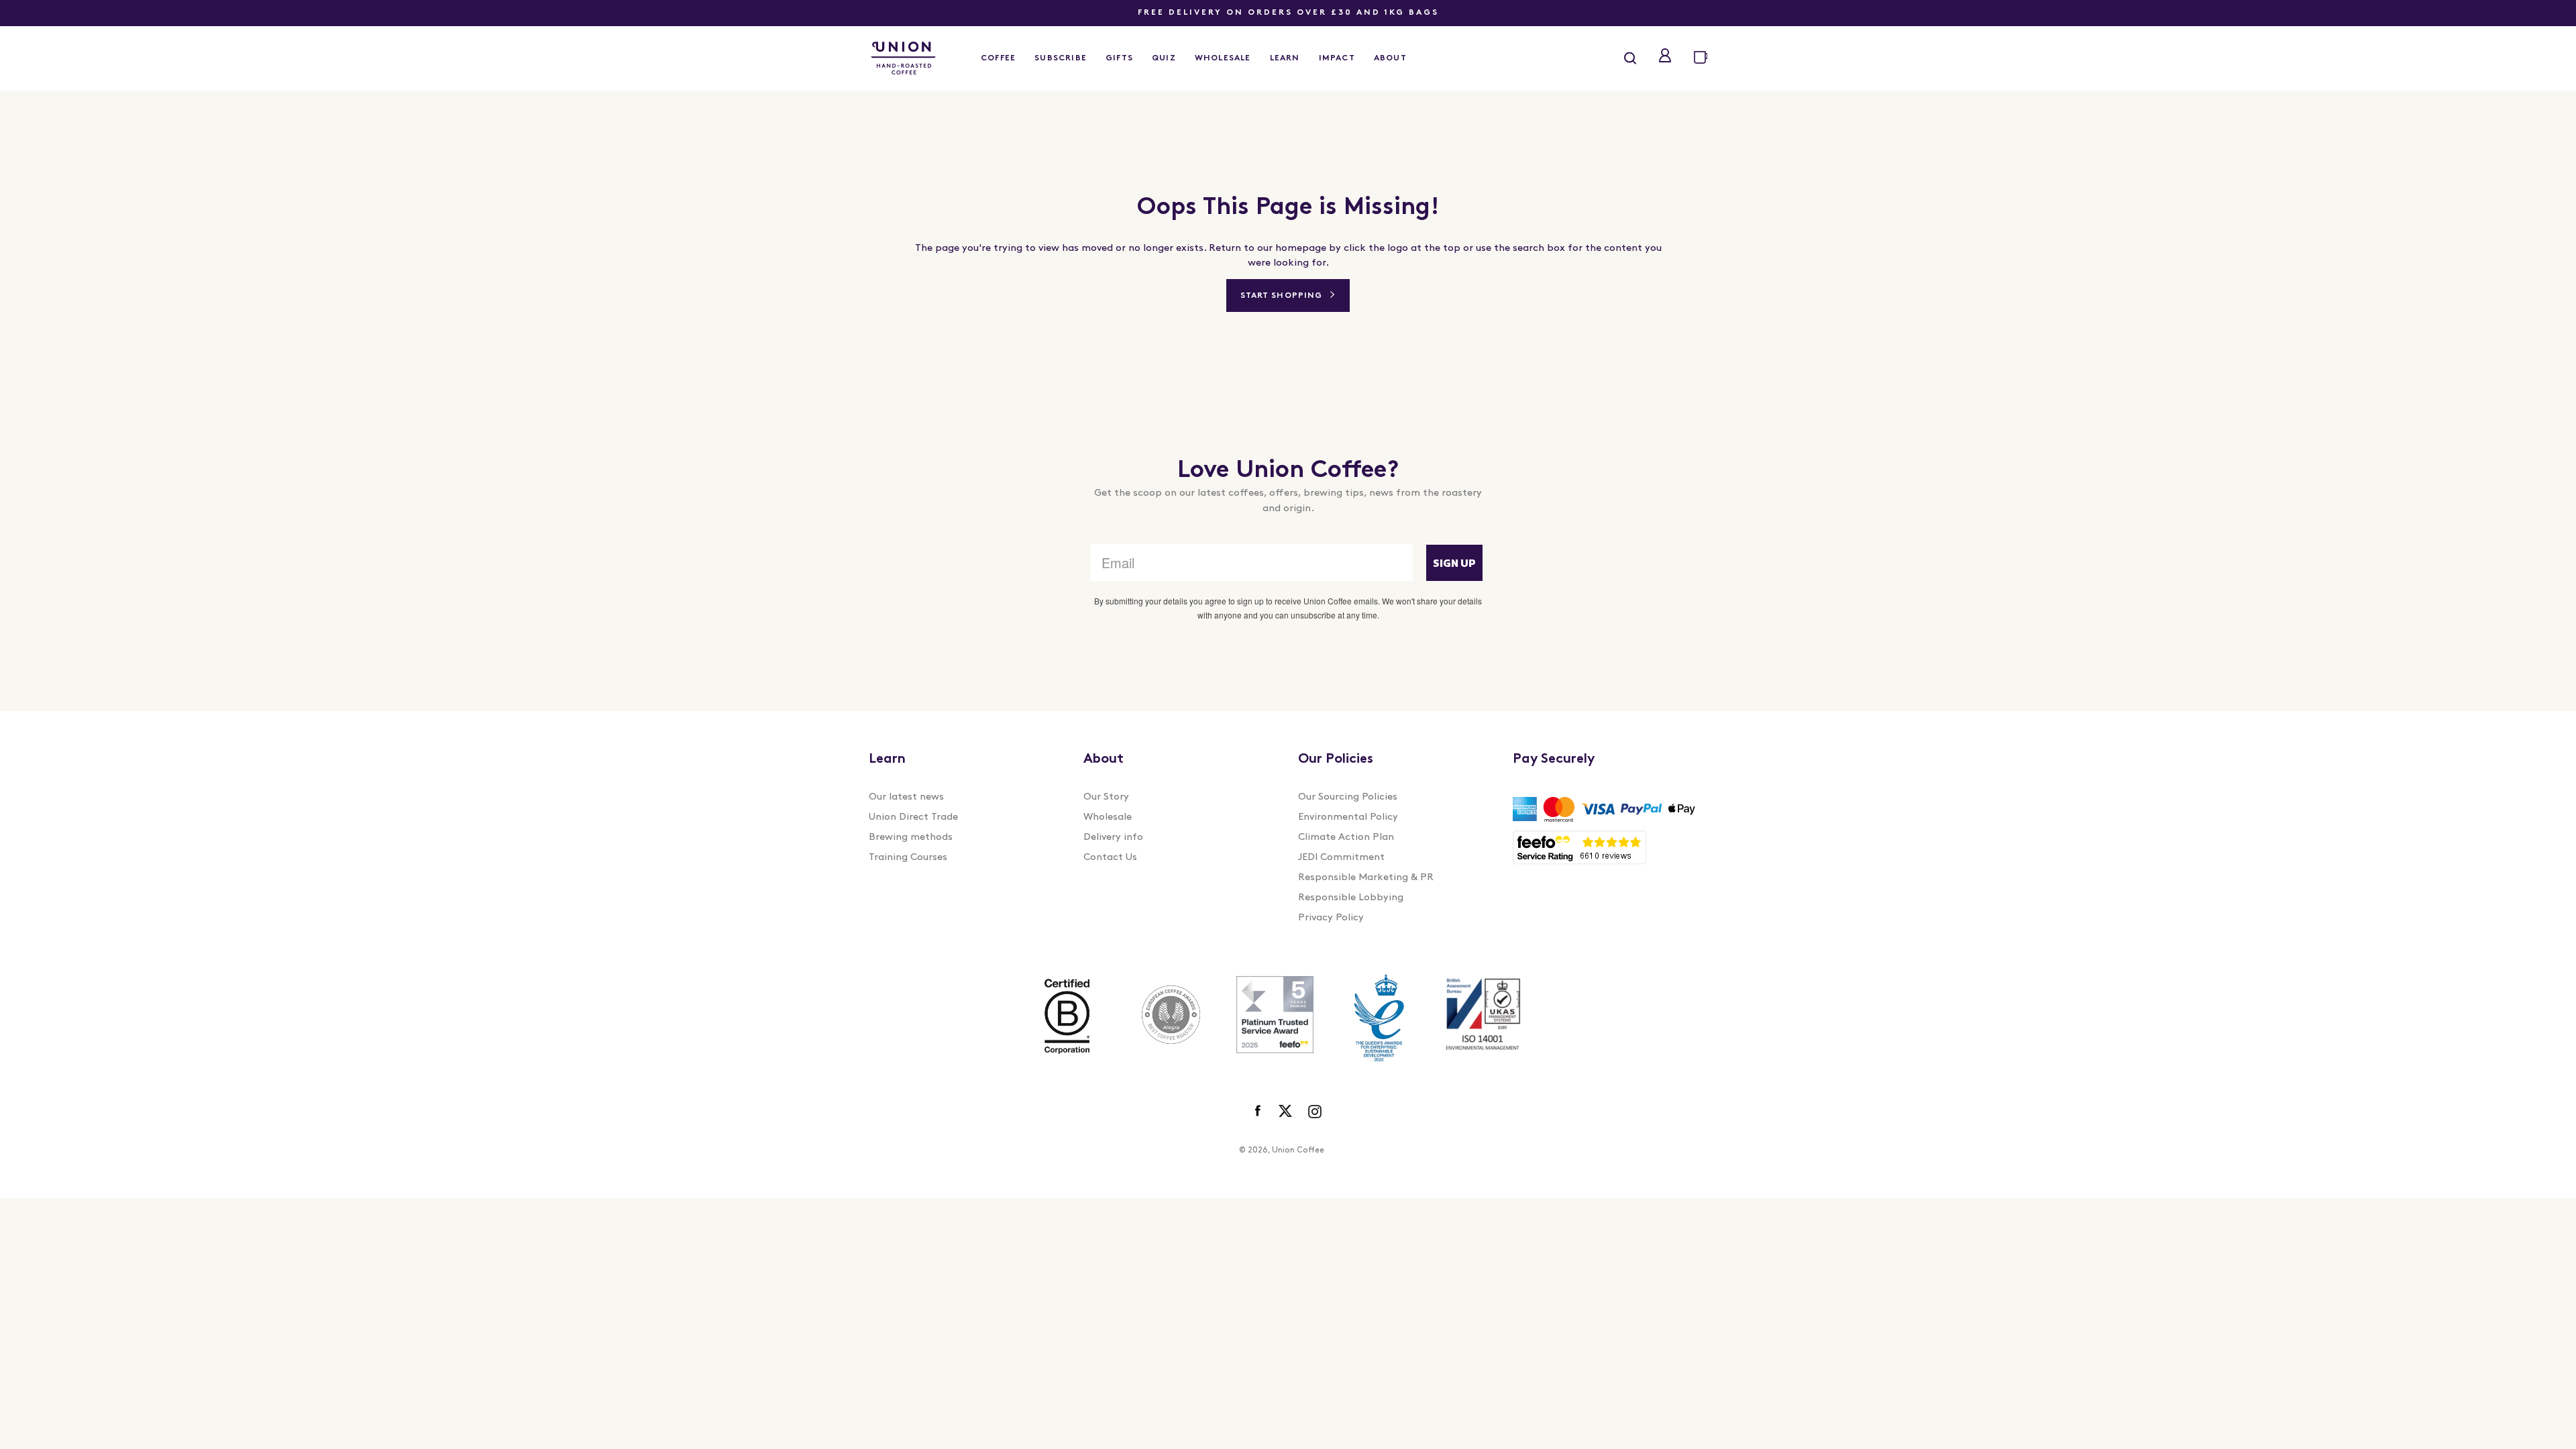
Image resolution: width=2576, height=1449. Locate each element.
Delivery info (1113, 838)
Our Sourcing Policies (1348, 797)
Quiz (1164, 58)
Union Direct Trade (913, 817)
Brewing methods (911, 838)
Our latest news (906, 797)
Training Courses (908, 858)
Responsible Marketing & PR (1366, 878)
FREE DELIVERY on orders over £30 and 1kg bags (1288, 13)
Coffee (998, 58)
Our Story (1106, 797)
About (1390, 58)
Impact (1337, 58)
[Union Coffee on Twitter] (1285, 1112)
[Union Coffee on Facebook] (1259, 1112)
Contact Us (1110, 858)
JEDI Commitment (1341, 858)
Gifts (1119, 58)
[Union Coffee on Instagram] (1315, 1112)
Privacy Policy (1331, 918)
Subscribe (1061, 58)
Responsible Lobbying (1351, 898)
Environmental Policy (1348, 817)
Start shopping (1281, 296)
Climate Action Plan (1346, 838)
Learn (1285, 58)
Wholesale (1223, 58)
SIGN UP (1454, 563)
